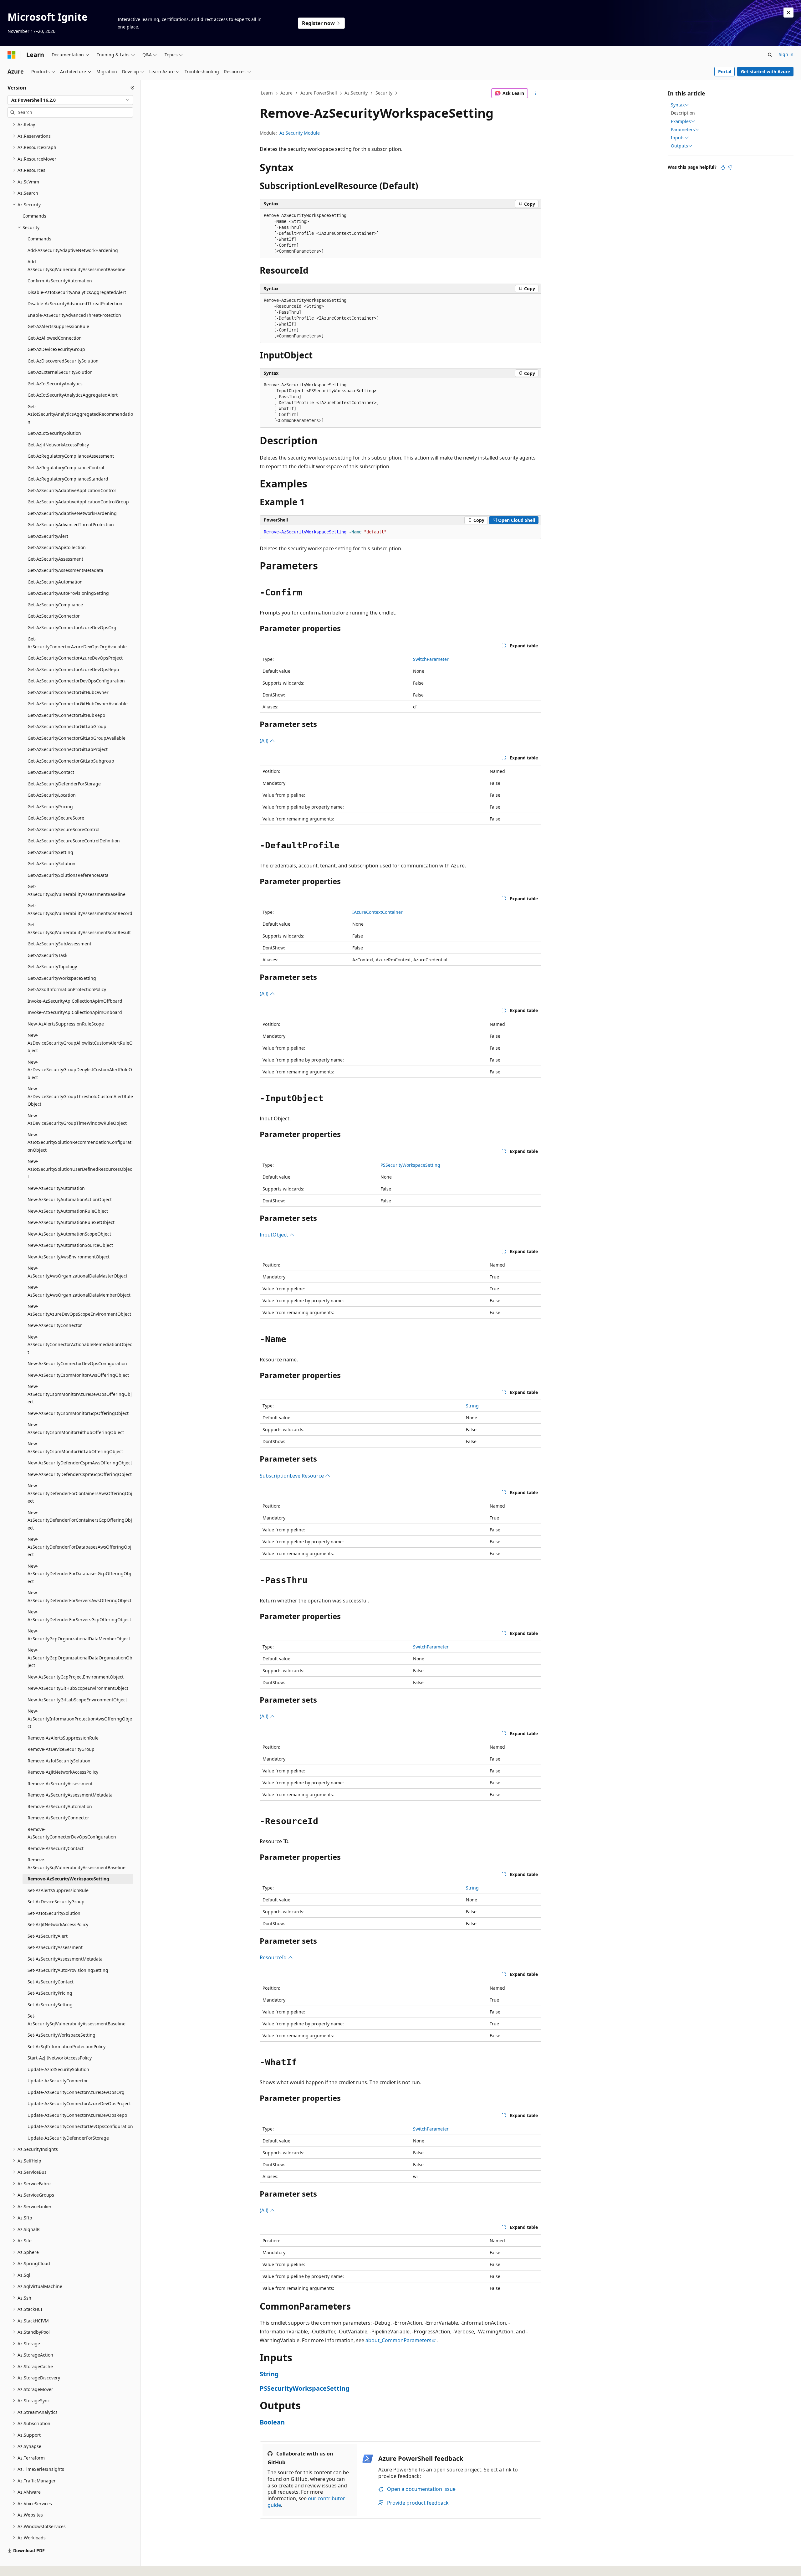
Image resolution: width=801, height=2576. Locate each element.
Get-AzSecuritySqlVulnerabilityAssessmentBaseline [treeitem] (77, 890)
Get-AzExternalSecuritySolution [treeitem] (60, 372)
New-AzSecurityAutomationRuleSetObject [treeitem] (71, 1222)
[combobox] (70, 100)
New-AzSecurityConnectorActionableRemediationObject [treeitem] (80, 1345)
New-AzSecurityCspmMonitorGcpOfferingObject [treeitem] (78, 1413)
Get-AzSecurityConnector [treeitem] (54, 616)
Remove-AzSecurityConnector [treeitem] (58, 1818)
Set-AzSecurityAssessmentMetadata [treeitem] (65, 1959)
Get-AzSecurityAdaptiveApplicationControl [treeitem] (72, 490)
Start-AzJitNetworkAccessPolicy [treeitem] (60, 2058)
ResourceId (274, 1957)
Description (683, 113)
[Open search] (770, 55)
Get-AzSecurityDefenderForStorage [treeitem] (64, 784)
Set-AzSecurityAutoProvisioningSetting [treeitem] (68, 1970)
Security (384, 93)
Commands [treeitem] (34, 216)
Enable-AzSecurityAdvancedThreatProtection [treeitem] (74, 315)
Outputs (679, 146)
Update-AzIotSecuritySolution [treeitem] (58, 2069)
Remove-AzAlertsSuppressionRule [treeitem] (63, 1738)
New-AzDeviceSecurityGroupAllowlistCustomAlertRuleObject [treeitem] (80, 1043)
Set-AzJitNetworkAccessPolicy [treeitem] (58, 1924)
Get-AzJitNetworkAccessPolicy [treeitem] (58, 445)
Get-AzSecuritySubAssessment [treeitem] (59, 944)
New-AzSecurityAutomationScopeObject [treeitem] (69, 1234)
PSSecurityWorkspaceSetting (410, 1165)
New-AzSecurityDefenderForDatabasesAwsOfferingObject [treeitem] (79, 1547)
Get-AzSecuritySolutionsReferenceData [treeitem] (68, 875)
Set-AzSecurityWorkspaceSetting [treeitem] (61, 2035)
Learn (267, 93)
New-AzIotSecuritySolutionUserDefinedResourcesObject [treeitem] (80, 1169)
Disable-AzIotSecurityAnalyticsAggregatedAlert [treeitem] (77, 292)
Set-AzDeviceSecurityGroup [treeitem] (56, 1902)
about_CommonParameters (398, 2340)
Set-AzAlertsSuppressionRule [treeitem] (58, 1890)
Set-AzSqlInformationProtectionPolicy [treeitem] (66, 2046)
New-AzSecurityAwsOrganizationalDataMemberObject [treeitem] (79, 1291)
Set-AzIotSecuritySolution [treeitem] (54, 1913)
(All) (265, 741)
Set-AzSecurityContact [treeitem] (51, 1982)
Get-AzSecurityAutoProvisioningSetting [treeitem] (68, 593)
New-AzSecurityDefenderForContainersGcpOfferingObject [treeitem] (80, 1520)
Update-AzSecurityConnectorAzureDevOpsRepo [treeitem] (77, 2115)
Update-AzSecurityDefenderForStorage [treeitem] (68, 2138)
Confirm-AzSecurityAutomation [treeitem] (60, 281)
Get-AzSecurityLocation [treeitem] (52, 795)
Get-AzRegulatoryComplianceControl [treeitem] (66, 468)
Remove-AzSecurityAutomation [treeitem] (60, 1806)
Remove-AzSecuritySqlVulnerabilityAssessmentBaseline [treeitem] (77, 1864)
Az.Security (356, 93)
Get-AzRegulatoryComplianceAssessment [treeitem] (71, 456)
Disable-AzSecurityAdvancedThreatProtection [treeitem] (75, 303)
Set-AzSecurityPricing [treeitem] (50, 1993)
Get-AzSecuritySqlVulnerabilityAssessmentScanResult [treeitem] (79, 928)
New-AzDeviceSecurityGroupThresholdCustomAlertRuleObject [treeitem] (80, 1096)
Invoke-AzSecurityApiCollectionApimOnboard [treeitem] (75, 1012)
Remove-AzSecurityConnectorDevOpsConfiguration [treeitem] (72, 1833)
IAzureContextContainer (378, 912)
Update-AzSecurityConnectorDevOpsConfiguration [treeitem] (80, 2126)
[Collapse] (133, 88)
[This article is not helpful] (730, 167)
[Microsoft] (12, 55)
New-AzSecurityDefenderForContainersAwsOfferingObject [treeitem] (80, 1493)
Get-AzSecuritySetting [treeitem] (50, 852)
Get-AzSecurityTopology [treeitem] (52, 967)
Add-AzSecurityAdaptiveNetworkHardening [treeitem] (73, 250)
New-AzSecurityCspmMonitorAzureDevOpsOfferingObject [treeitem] (80, 1394)
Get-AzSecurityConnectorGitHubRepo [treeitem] (66, 715)
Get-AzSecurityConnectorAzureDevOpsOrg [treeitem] (72, 627)
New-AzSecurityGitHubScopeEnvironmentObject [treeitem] (78, 1688)
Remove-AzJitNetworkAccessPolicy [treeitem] (63, 1772)
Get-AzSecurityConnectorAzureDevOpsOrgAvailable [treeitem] (77, 643)
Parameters (683, 130)
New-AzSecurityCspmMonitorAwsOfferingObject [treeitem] (78, 1375)
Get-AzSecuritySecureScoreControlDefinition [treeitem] (74, 841)
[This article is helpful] (723, 167)
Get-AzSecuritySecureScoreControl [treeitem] (64, 829)
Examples (681, 121)
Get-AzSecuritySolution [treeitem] (51, 864)
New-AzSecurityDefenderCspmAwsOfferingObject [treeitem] (80, 1463)
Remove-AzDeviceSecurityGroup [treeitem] (61, 1749)
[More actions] (536, 93)
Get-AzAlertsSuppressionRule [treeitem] (58, 326)
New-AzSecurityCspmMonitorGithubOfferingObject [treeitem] (76, 1428)
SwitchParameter (431, 659)
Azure (286, 93)
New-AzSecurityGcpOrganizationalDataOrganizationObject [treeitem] (80, 1658)
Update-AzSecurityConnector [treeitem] (58, 2081)
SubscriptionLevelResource (292, 1476)
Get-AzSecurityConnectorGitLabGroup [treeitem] (67, 726)
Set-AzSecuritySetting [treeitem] (50, 2005)
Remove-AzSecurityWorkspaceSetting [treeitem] (68, 1879)
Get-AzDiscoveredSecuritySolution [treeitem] (63, 361)
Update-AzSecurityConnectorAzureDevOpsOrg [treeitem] (76, 2092)
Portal (725, 72)
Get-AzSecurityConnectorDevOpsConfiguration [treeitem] (76, 681)
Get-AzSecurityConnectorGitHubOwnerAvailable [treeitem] (78, 704)
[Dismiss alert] (788, 13)
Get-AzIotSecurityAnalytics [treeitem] (55, 384)
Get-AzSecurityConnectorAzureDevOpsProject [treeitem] (75, 658)
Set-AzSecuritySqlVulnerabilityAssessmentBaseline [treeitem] (77, 2020)
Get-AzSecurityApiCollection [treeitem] (57, 547)
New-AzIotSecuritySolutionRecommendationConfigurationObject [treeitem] (80, 1142)
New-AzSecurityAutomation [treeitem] (56, 1188)
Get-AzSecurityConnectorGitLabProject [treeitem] (68, 749)
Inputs (678, 138)
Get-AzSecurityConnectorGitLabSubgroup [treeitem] (71, 761)
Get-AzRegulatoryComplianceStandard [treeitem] (68, 479)
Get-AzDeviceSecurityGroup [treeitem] (56, 349)
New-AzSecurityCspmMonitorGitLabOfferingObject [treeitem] (75, 1447)
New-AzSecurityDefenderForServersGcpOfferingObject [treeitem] (79, 1616)
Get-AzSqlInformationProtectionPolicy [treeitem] (67, 989)
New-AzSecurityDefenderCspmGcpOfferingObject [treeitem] (80, 1474)
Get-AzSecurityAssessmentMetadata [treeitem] (65, 570)
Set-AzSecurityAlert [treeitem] (48, 1936)
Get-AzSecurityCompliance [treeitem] (55, 605)
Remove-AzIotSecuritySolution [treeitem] (59, 1761)
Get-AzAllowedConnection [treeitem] (55, 338)
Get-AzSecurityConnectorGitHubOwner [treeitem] (68, 692)
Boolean (272, 2422)
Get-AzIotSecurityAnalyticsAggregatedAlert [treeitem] (73, 395)
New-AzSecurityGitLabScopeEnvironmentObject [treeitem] (77, 1700)
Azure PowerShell (319, 93)
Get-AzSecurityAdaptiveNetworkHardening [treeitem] (72, 513)
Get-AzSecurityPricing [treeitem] (50, 807)
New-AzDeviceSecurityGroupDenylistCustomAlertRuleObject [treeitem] (80, 1070)
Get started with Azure (765, 72)
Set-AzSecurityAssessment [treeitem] (55, 1947)
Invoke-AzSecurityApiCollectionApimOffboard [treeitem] (75, 1001)
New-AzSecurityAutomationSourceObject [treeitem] (70, 1245)
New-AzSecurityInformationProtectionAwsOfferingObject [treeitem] (80, 1719)
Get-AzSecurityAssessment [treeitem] (55, 559)
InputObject (275, 1235)
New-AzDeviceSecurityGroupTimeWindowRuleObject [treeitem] (77, 1119)
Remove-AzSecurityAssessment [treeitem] (60, 1784)
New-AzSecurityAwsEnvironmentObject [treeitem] (69, 1257)
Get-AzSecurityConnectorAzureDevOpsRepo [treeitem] (73, 669)
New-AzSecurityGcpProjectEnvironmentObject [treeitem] (76, 1677)
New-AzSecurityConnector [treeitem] (55, 1325)
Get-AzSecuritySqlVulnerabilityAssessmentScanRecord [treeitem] (80, 909)
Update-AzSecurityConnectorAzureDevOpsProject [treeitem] (79, 2103)
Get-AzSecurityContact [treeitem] (51, 772)
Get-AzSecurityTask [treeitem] (47, 955)
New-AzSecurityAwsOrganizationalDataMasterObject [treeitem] (77, 1272)
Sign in (786, 54)
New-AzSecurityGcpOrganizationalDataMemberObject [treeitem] (79, 1635)
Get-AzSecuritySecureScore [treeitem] (56, 818)
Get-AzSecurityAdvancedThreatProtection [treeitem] (71, 524)
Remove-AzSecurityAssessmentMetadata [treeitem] (70, 1795)
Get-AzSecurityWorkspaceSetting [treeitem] (62, 978)
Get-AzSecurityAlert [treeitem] (48, 536)
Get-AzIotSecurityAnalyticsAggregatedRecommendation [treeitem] (80, 414)
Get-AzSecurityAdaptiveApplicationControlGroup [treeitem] (78, 502)
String (472, 1406)
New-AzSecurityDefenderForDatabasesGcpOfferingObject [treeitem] (79, 1574)
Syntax (678, 105)
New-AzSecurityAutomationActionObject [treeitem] (70, 1199)
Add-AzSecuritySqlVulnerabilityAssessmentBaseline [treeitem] (77, 265)
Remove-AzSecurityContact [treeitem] (56, 1848)
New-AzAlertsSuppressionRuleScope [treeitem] (66, 1024)
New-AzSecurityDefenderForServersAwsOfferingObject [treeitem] (79, 1597)
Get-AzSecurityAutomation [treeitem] (55, 582)
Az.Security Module (300, 133)
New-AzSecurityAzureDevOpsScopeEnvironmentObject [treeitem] (79, 1310)
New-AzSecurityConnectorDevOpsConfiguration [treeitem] (77, 1363)
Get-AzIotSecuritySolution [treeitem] (54, 433)
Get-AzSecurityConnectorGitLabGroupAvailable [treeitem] (77, 738)
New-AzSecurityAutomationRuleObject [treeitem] (68, 1211)
